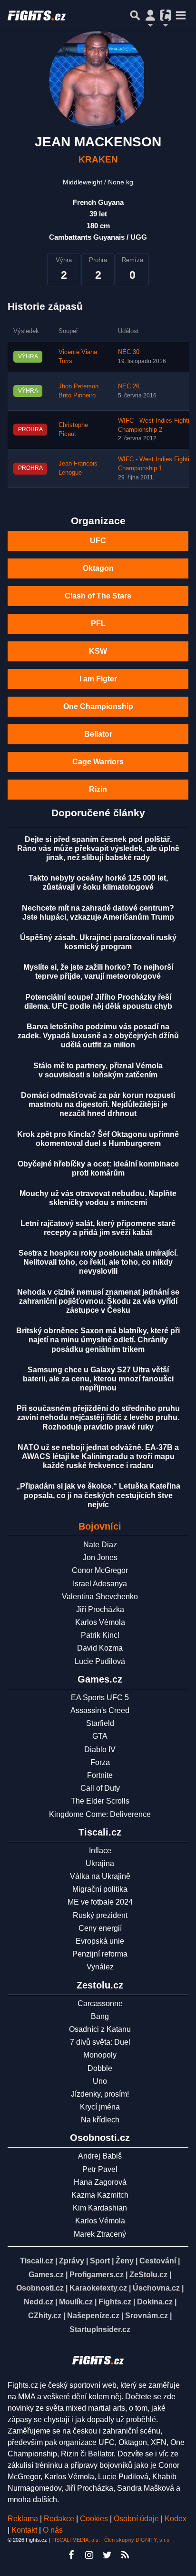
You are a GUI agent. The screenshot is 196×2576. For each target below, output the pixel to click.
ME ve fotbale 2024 (100, 1902)
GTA (100, 1736)
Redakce (59, 2519)
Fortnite (100, 1775)
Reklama (23, 2519)
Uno (100, 2081)
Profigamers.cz (97, 2275)
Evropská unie (100, 1941)
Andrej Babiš (100, 2156)
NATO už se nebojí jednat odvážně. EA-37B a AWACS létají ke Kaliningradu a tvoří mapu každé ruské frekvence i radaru (98, 1456)
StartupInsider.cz (100, 2329)
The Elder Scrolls (100, 1801)
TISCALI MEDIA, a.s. (76, 2540)
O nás (53, 2530)
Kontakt (25, 2530)
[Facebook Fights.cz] (71, 2555)
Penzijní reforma (100, 1954)
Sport (100, 2261)
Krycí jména (100, 2107)
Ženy (125, 2261)
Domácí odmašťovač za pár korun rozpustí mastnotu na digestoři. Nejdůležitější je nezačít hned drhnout (98, 1104)
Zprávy (72, 2261)
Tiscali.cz (37, 2261)
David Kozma (100, 1648)
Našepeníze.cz (93, 2316)
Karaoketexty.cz (98, 2288)
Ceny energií (100, 1928)
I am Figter (98, 679)
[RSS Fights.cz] (125, 2555)
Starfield (100, 1723)
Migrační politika (100, 1889)
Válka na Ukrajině (100, 1876)
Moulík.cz (76, 2302)
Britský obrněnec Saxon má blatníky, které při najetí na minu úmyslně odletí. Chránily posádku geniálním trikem (98, 1340)
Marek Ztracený (100, 2234)
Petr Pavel (100, 2169)
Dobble (100, 2068)
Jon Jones (100, 1557)
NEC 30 (129, 352)
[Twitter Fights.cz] (107, 2555)
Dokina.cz (155, 2302)
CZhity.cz (45, 2316)
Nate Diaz (100, 1545)
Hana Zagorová (100, 2182)
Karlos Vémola (100, 1622)
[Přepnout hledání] (135, 15)
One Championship (98, 706)
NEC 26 (129, 386)
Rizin (98, 789)
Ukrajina (100, 1863)
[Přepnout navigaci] (150, 15)
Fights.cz (115, 2302)
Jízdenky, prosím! (100, 2094)
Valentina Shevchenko (100, 1597)
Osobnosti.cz (40, 2288)
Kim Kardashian (100, 2208)
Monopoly (100, 2055)
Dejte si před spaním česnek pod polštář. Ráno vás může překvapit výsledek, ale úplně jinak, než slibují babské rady (98, 848)
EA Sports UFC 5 (100, 1698)
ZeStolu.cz (148, 2275)
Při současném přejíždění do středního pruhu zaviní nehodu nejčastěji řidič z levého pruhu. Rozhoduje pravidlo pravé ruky (98, 1417)
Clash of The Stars (98, 596)
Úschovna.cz (156, 2288)
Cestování (158, 2261)
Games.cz (46, 2275)
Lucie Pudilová (100, 1661)
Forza (100, 1762)
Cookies (94, 2519)
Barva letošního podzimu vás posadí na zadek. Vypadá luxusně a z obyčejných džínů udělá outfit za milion (98, 1036)
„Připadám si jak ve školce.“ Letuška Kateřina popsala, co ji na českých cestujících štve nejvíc (98, 1495)
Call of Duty (100, 1788)
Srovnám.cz (147, 2316)
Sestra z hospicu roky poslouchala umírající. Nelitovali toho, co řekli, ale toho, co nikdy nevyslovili (98, 1262)
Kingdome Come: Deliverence (100, 1814)
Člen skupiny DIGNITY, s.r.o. (137, 2540)
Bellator (98, 734)
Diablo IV (100, 1749)
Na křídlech (100, 2120)
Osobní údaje (136, 2519)
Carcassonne (100, 2003)
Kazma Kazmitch (100, 2195)
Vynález (100, 1967)
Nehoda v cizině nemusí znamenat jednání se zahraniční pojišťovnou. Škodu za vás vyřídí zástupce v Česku (98, 1301)
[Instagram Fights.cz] (89, 2555)
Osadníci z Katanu (100, 2029)
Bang (100, 2016)
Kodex (176, 2519)
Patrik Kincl (100, 1635)
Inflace (100, 1851)
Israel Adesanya (100, 1584)
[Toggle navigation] (181, 15)
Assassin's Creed (100, 1710)
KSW (98, 651)
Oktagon (98, 568)
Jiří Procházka (100, 1609)
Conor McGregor (100, 1570)
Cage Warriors (98, 762)
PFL (98, 624)
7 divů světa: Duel (100, 2042)
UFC (98, 541)
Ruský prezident (100, 1915)
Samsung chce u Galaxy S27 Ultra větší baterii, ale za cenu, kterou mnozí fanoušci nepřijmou (98, 1379)
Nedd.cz (39, 2302)
